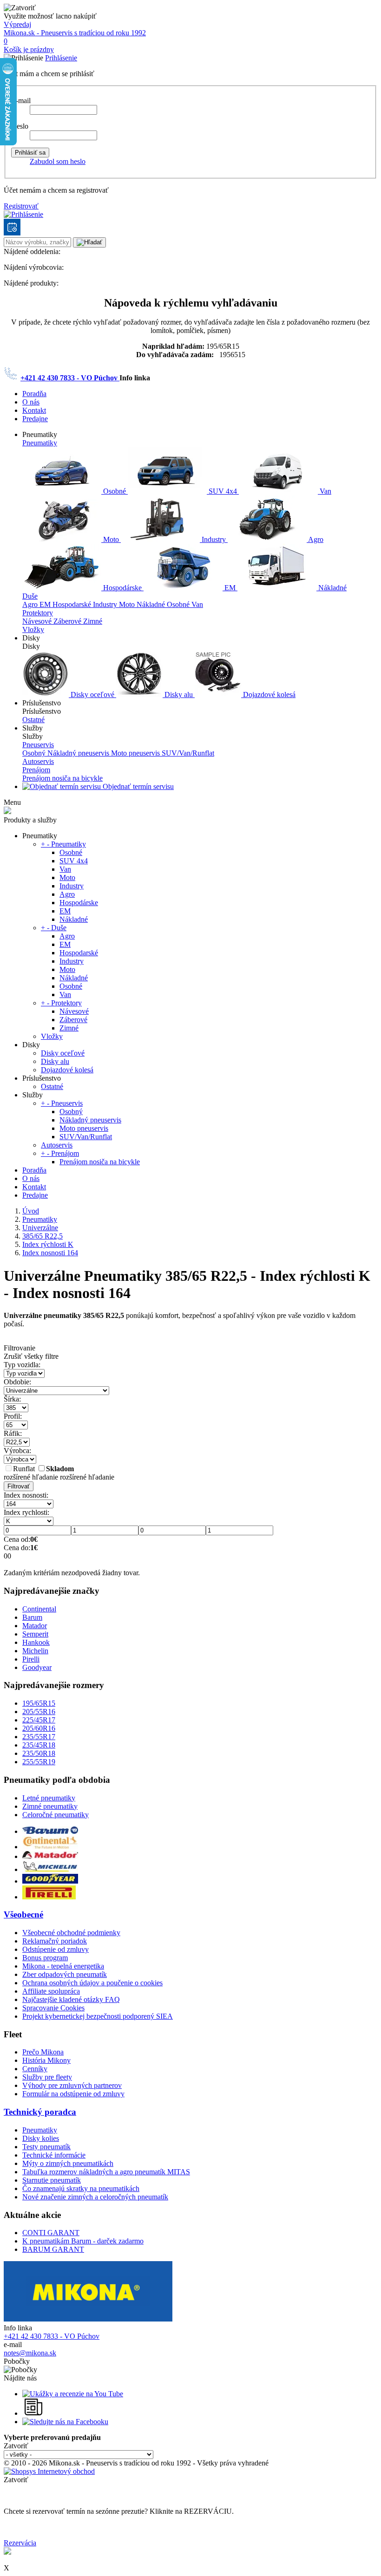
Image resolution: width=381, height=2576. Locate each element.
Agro (315, 539)
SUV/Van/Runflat (188, 753)
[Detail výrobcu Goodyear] (50, 1881)
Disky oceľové (92, 695)
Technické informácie (54, 2155)
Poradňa (34, 394)
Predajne (35, 419)
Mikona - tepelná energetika (63, 1966)
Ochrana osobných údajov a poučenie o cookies (92, 1983)
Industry (214, 539)
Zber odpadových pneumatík (65, 1974)
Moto (111, 539)
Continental (39, 1609)
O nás (31, 402)
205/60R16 (39, 1728)
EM (230, 588)
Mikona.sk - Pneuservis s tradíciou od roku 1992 (75, 33)
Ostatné (33, 720)
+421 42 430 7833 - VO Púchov (70, 378)
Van (325, 491)
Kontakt (34, 410)
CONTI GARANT (51, 2233)
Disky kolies (41, 2138)
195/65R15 (39, 1703)
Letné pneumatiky (49, 1798)
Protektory (38, 613)
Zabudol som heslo (58, 161)
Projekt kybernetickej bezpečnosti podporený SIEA (98, 2016)
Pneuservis (38, 745)
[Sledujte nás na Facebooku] (65, 2422)
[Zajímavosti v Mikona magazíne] (34, 2413)
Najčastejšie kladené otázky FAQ (71, 1999)
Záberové (68, 621)
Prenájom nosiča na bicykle (62, 778)
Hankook (36, 1642)
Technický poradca (40, 2112)
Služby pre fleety (47, 2077)
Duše (30, 596)
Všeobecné (23, 1914)
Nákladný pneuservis (79, 753)
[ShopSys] (49, 2471)
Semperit (35, 1634)
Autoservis (38, 761)
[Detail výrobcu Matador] (50, 1856)
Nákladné (332, 588)
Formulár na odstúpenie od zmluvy (73, 2094)
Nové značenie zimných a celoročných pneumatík (95, 2197)
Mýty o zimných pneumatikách (68, 2163)
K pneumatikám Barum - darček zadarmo (83, 2241)
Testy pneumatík (46, 2147)
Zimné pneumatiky (50, 1806)
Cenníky (35, 2069)
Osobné (115, 491)
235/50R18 (39, 1753)
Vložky (33, 629)
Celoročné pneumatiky (56, 1815)
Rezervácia (20, 2543)
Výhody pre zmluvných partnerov (72, 2085)
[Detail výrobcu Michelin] (50, 1869)
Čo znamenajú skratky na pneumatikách (81, 2188)
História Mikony (46, 2060)
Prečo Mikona (43, 2052)
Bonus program (45, 1958)
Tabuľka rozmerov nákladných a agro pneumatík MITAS (106, 2172)
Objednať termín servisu (137, 786)
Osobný (35, 753)
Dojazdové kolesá (268, 695)
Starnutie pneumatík (52, 2180)
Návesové (38, 621)
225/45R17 (39, 1720)
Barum (32, 1617)
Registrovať (21, 206)
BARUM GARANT (53, 2249)
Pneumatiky (40, 443)
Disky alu (179, 695)
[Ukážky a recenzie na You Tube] (73, 2394)
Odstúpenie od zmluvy (56, 1949)
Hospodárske (122, 588)
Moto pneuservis (136, 753)
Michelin (35, 1651)
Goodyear (37, 1667)
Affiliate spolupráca (51, 1991)
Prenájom (36, 770)
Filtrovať (19, 1486)
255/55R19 (39, 1762)
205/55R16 (39, 1712)
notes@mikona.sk (30, 2353)
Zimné (93, 621)
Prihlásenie (61, 58)
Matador (35, 1626)
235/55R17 (39, 1737)
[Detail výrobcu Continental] (50, 1847)
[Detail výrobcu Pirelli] (49, 1897)
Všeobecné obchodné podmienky (71, 1933)
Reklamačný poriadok (55, 1941)
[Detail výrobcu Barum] (50, 1831)
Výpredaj (17, 24)
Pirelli (31, 1659)
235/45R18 (39, 1745)
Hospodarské (73, 604)
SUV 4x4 (223, 491)
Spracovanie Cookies (53, 2008)
